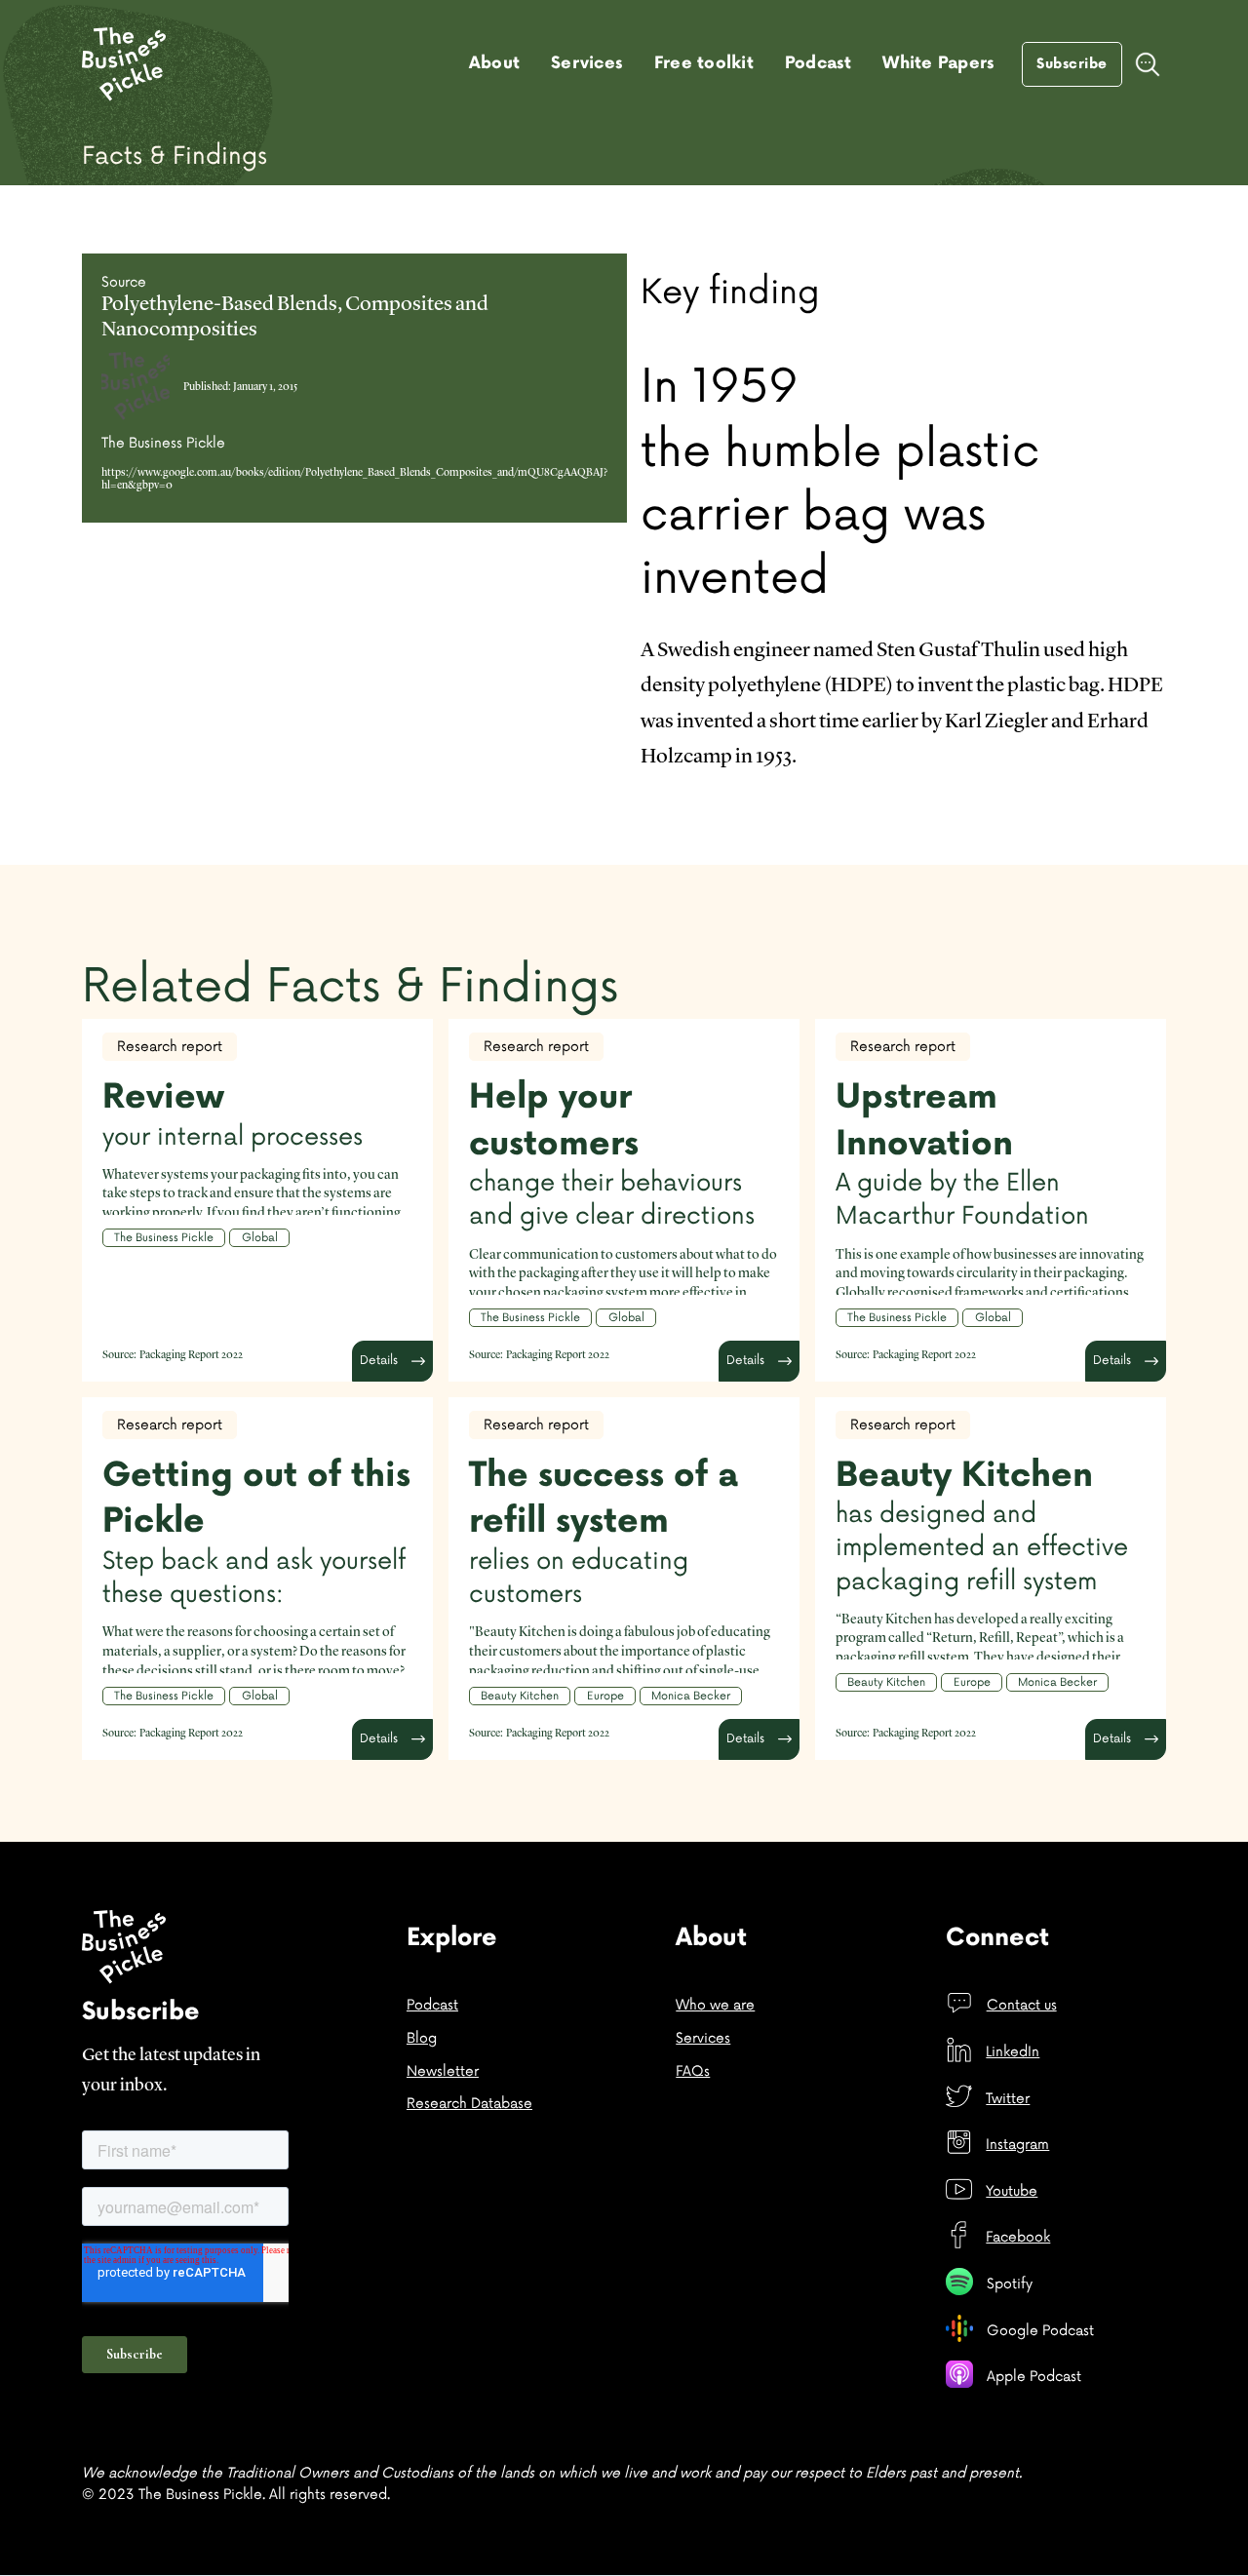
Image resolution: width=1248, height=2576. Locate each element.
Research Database (469, 2104)
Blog (422, 2038)
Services (587, 63)
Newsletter (443, 2071)
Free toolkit (704, 63)
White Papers (938, 63)
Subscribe (1072, 64)
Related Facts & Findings (350, 987)
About (494, 63)
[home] (124, 64)
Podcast (819, 63)
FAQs (693, 2071)
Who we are (715, 2005)
